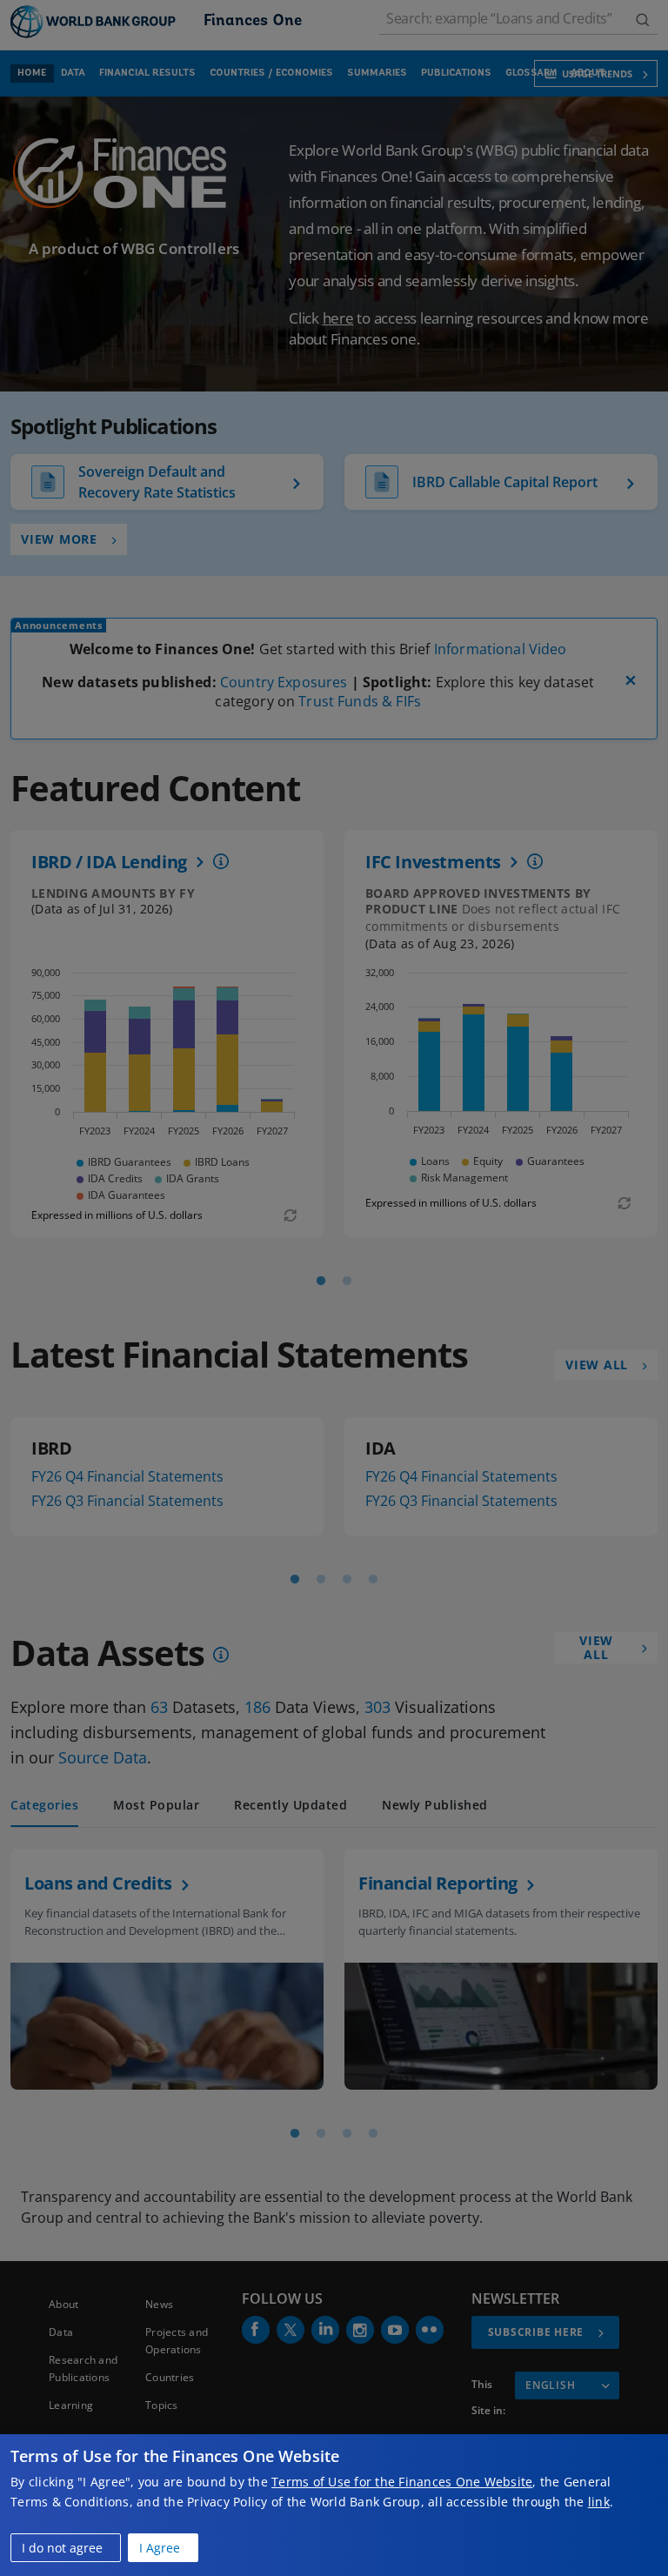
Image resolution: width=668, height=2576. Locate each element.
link (599, 2502)
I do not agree (62, 2548)
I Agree (160, 2548)
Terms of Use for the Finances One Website (402, 2482)
